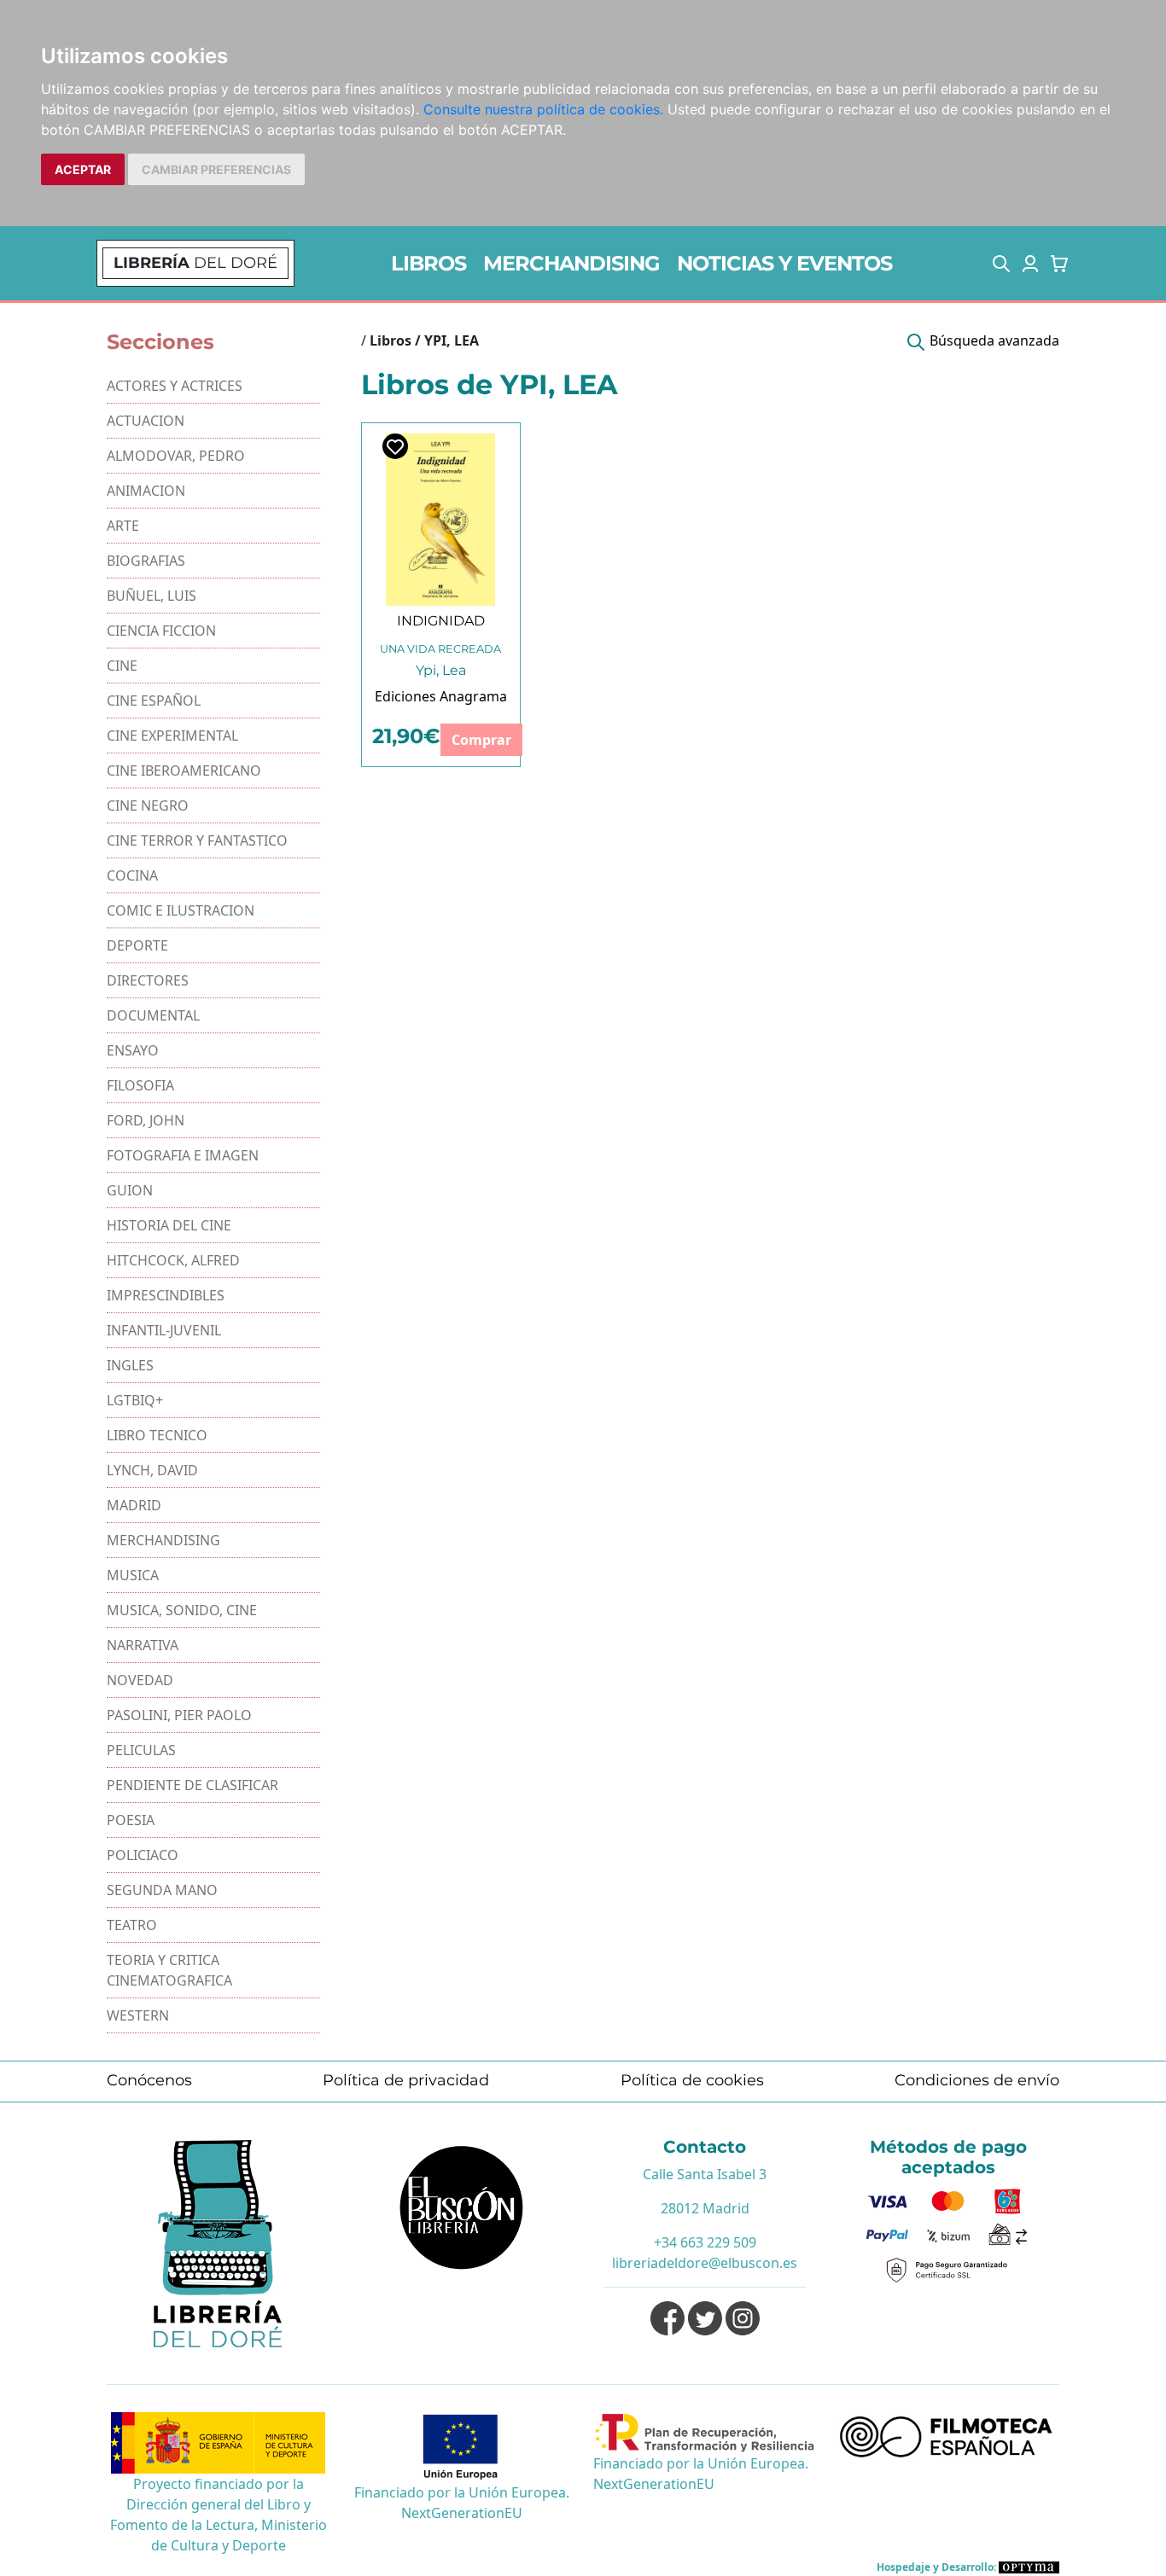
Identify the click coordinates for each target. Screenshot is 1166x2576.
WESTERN (138, 2015)
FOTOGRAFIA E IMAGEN (183, 1155)
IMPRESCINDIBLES (166, 1295)
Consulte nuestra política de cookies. (543, 109)
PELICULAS (141, 1750)
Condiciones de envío (977, 2080)
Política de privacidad (406, 2080)
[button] (1001, 264)
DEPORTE (137, 945)
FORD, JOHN (146, 1120)
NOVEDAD (140, 1680)
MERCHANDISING (571, 263)
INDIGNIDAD (441, 621)
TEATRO (132, 1925)
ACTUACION (146, 421)
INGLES (130, 1365)
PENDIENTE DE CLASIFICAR (192, 1785)
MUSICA (133, 1575)
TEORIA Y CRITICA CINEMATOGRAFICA (169, 1970)
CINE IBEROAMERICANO (184, 770)
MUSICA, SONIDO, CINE (182, 1610)
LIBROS (429, 263)
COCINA (132, 875)
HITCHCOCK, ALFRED (173, 1260)
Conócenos (149, 2080)
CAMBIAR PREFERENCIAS (216, 169)
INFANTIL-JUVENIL (164, 1330)
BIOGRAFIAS (146, 561)
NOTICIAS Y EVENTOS (784, 263)
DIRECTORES (148, 980)
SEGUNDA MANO (162, 1890)
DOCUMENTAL (153, 1015)
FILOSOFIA (140, 1085)
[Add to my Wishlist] (395, 446)
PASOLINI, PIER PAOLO (179, 1715)
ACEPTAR (83, 169)
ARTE (123, 526)
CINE (122, 666)
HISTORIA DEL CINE (169, 1225)
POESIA (131, 1820)
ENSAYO (133, 1050)
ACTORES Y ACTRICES (175, 386)
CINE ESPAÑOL (154, 701)
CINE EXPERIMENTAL (172, 736)
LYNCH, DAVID (152, 1470)
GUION (130, 1190)
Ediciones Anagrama (441, 696)
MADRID (134, 1505)
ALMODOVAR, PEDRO (176, 456)
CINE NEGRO (148, 805)
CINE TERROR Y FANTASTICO (197, 840)
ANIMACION (146, 491)
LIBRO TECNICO (157, 1435)
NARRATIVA (143, 1645)
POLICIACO (143, 1855)
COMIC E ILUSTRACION (181, 910)
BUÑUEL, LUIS (152, 596)
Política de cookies (692, 2080)
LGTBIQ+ (135, 1400)
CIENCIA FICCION (161, 631)
